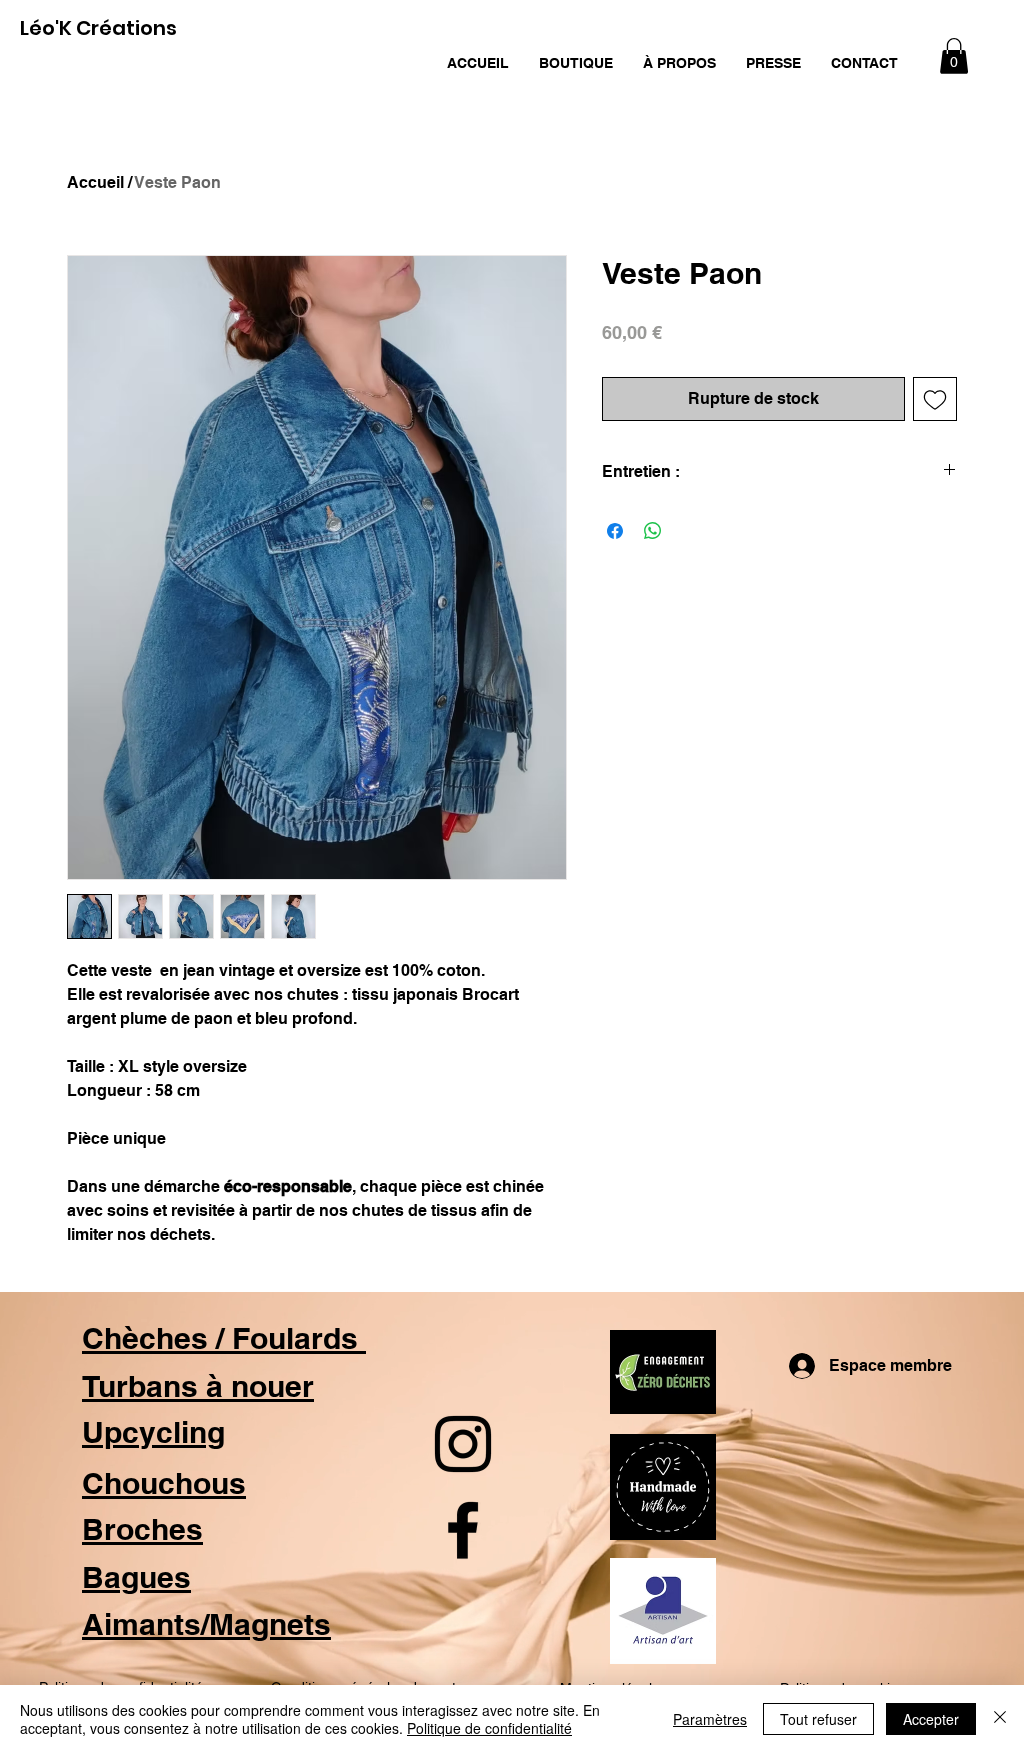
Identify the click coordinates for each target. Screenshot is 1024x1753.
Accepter (931, 1719)
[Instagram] (463, 1444)
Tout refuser (818, 1719)
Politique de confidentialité (489, 1728)
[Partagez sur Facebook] (615, 531)
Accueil (95, 182)
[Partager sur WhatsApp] (653, 531)
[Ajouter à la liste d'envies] (935, 399)
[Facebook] (463, 1530)
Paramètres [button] (710, 1719)
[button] (576, 63)
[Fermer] (1000, 1719)
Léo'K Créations (98, 28)
